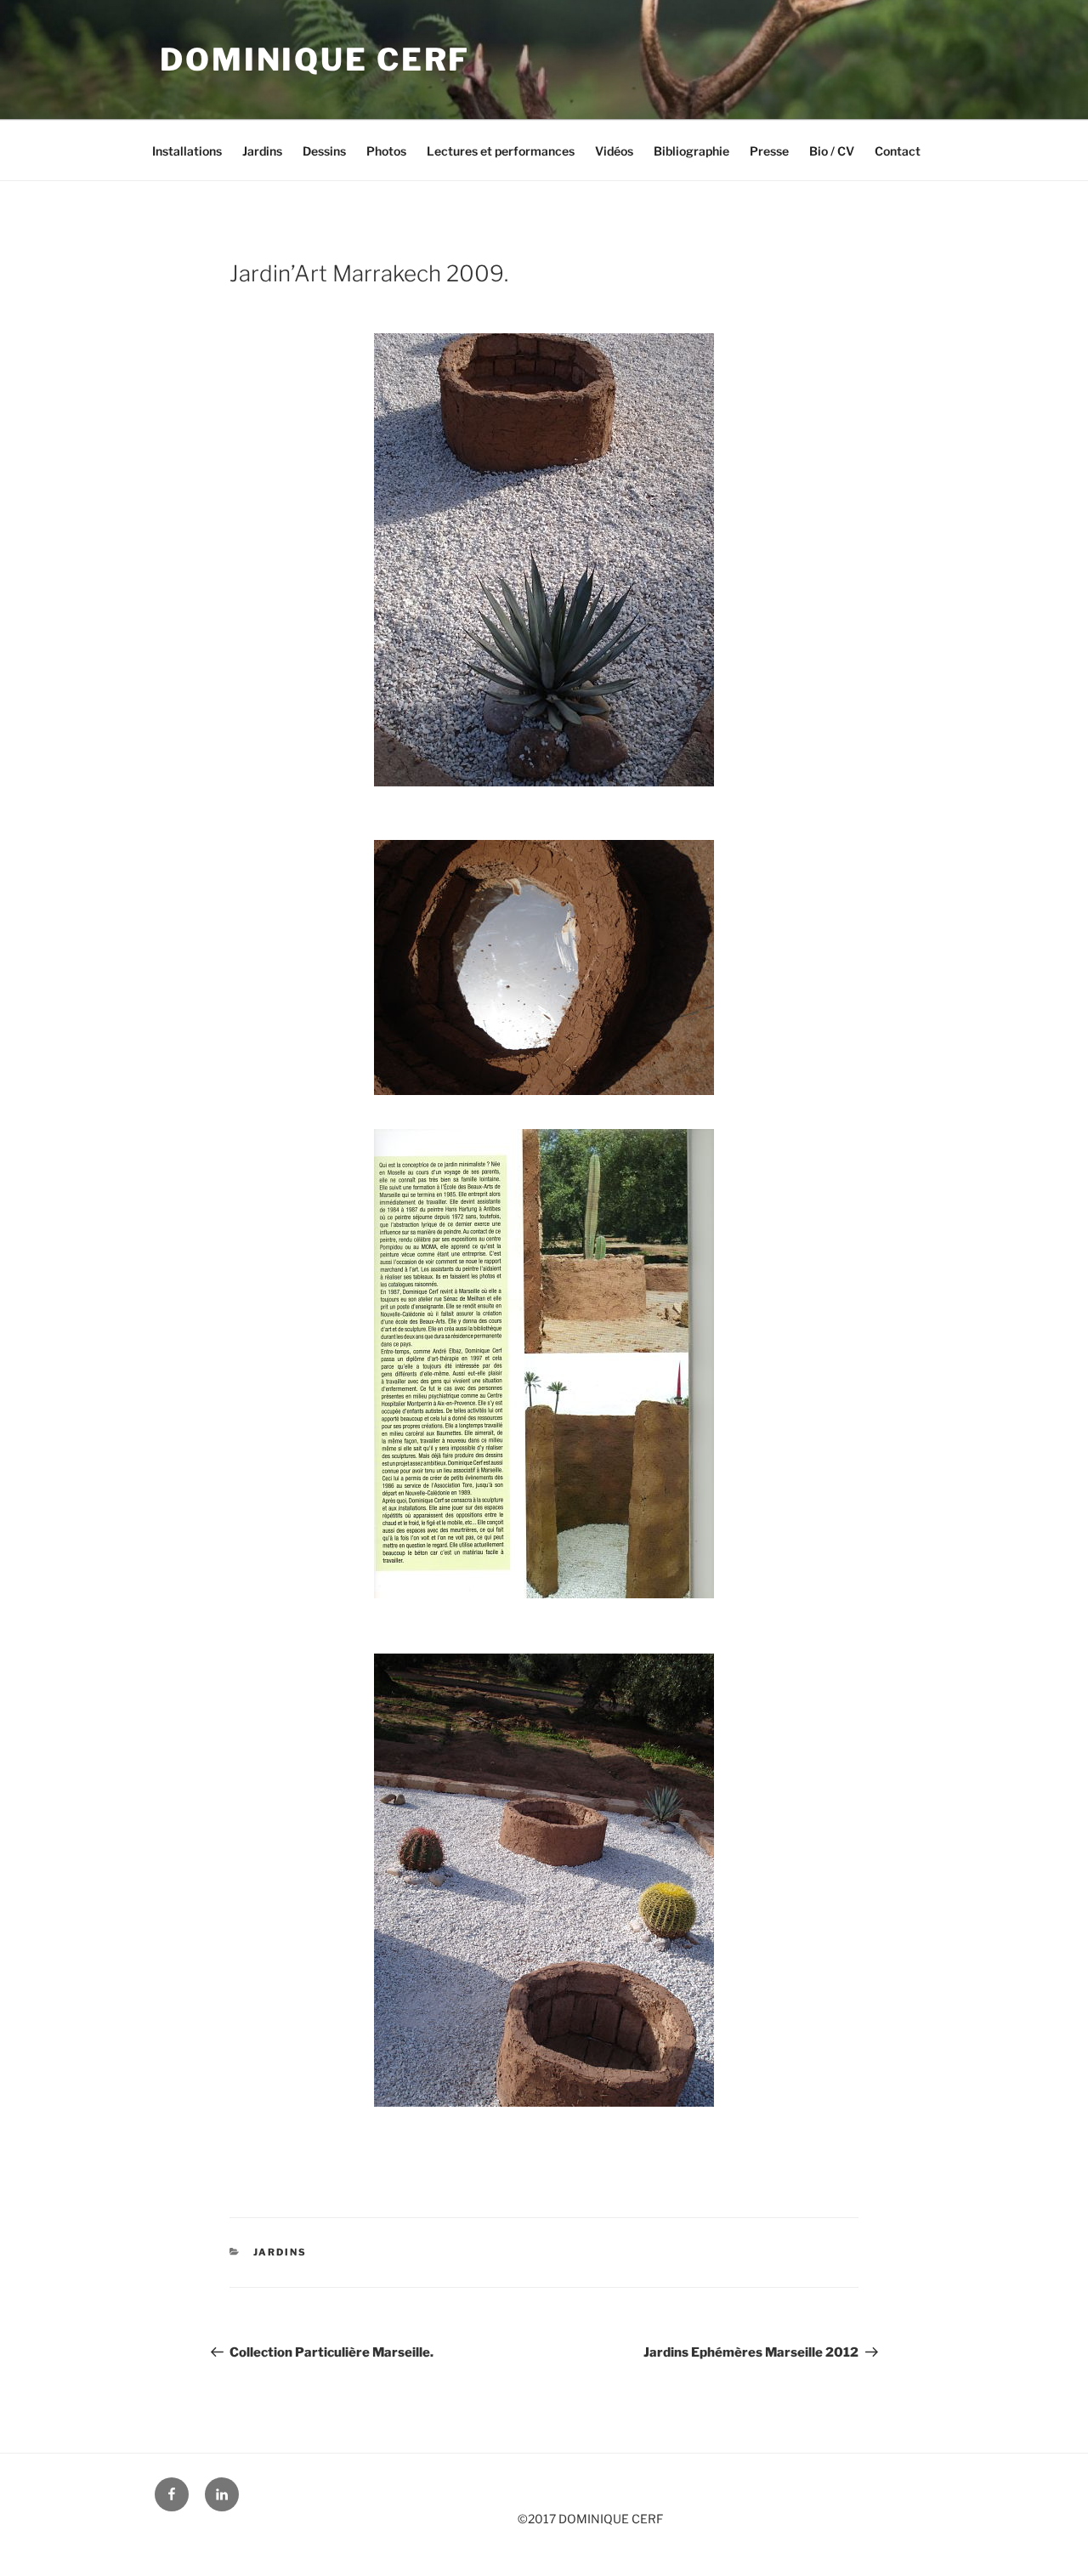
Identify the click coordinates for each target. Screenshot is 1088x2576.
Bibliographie (691, 151)
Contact (898, 151)
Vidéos (614, 151)
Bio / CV (832, 151)
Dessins (324, 151)
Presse (769, 151)
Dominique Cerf (315, 60)
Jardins (262, 151)
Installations (187, 151)
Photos (386, 151)
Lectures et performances (501, 151)
